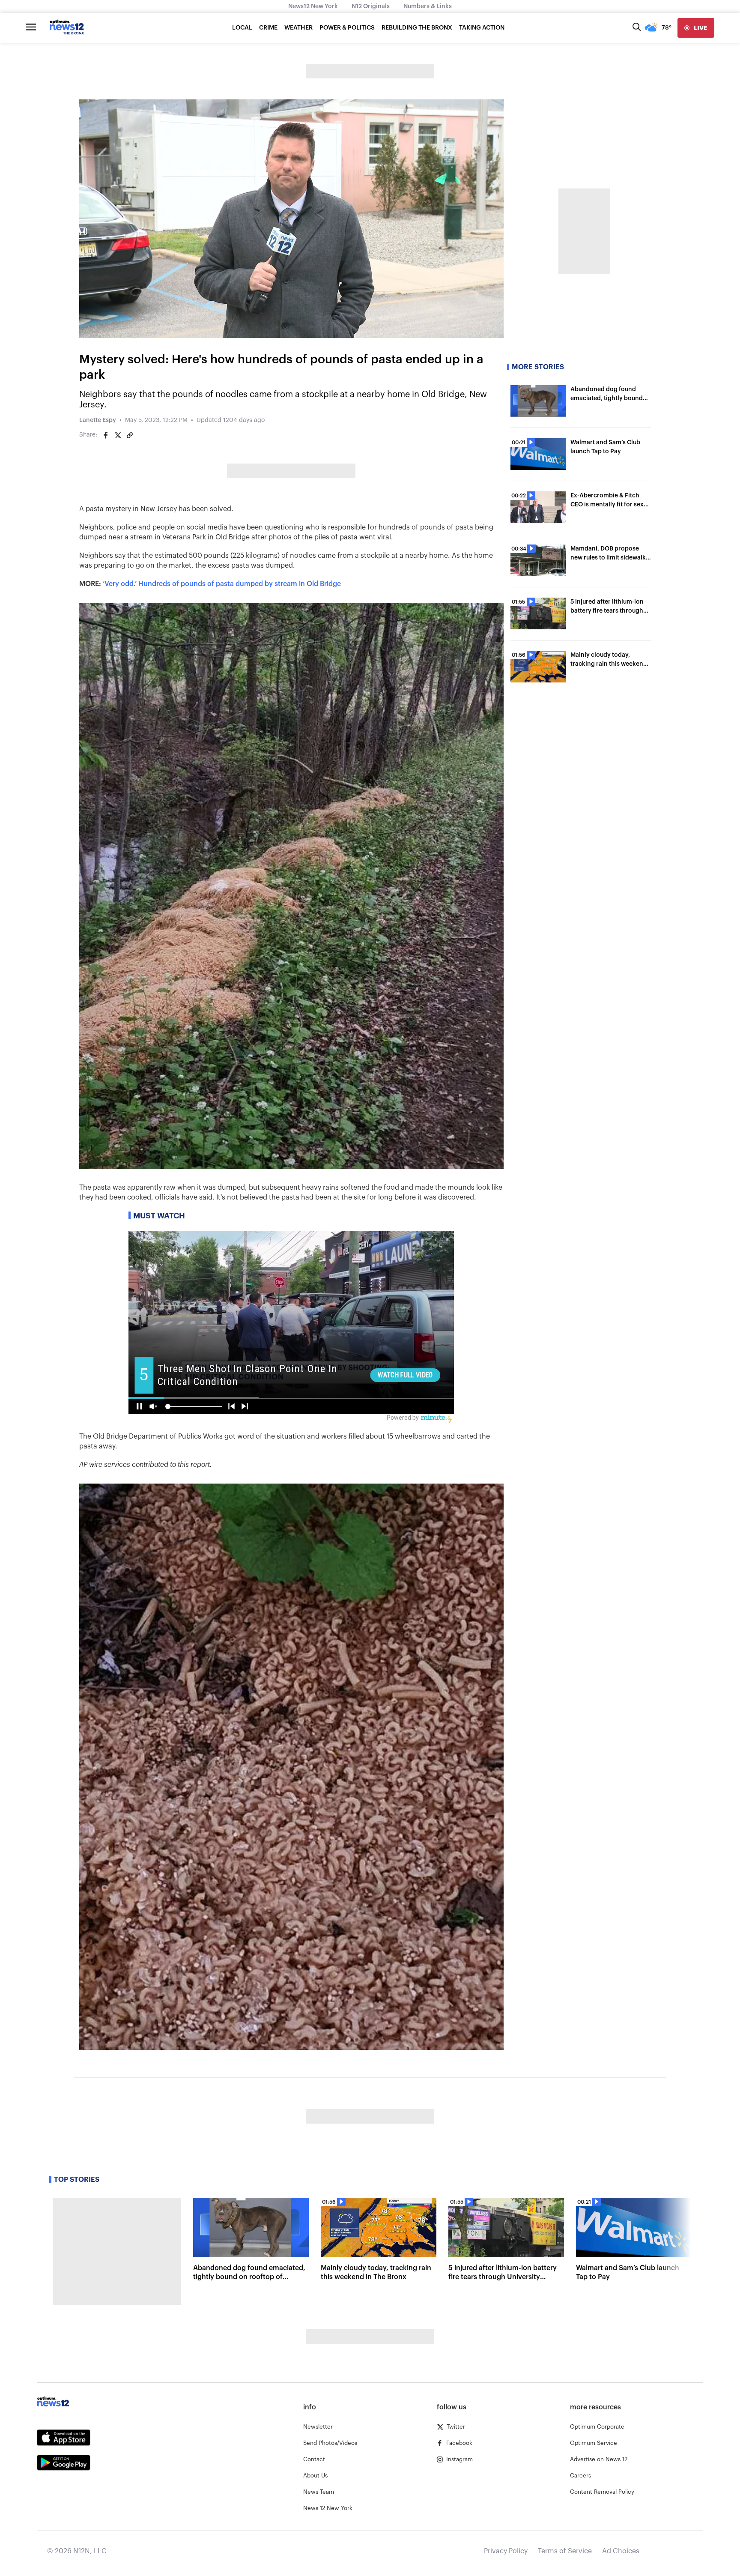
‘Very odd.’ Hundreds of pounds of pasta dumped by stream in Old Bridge (222, 584)
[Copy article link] (130, 435)
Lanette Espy (98, 420)
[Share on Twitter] (118, 435)
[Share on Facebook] (106, 435)
